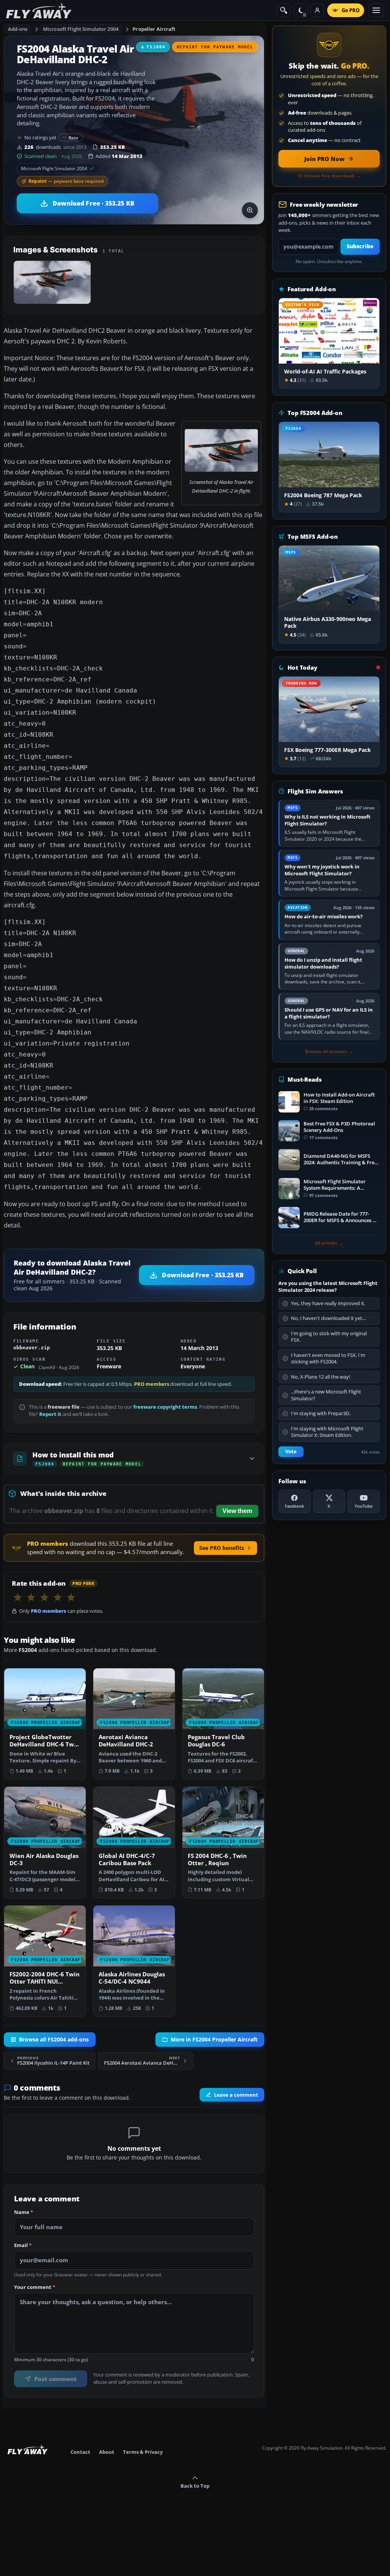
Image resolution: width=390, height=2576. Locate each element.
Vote (291, 1452)
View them (237, 1511)
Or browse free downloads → (329, 176)
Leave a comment (236, 2095)
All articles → (329, 1243)
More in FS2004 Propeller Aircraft (214, 2040)
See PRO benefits (222, 1548)
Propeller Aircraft (154, 29)
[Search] (284, 10)
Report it (50, 1414)
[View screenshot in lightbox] (250, 210)
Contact (80, 2452)
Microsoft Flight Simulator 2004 (81, 29)
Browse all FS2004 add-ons (54, 2040)
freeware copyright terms (165, 1407)
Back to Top (195, 2486)
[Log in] (317, 10)
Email (23, 2245)
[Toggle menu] (376, 10)
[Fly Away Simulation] (39, 10)
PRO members (152, 1384)
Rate (74, 138)
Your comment (35, 2287)
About (107, 2452)
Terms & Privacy (143, 2452)
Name (24, 2212)
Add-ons (18, 29)
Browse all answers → (329, 1052)
